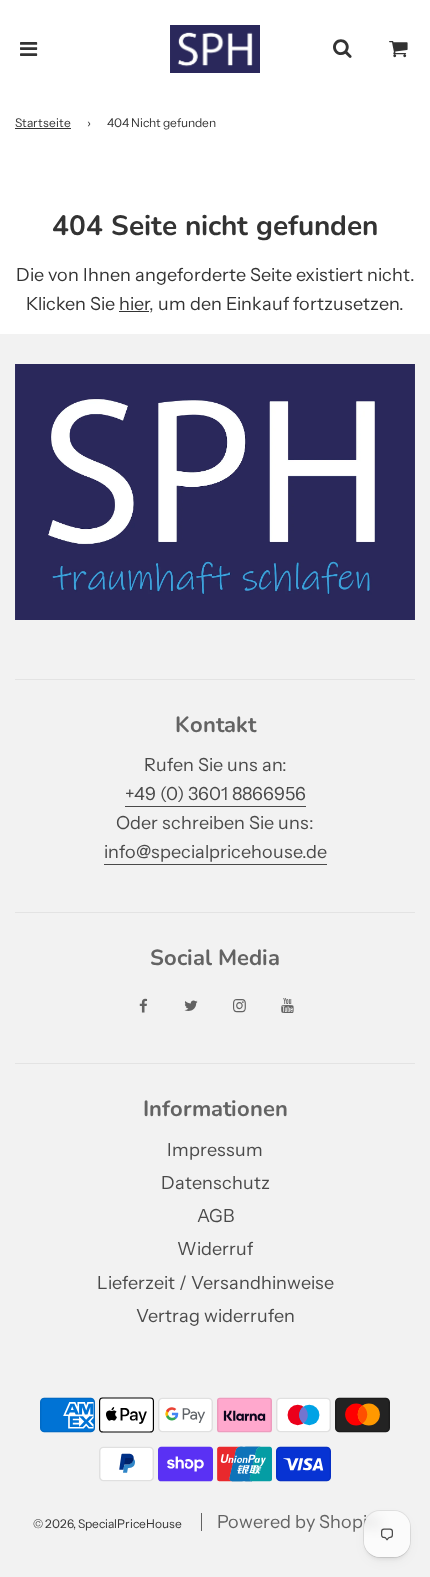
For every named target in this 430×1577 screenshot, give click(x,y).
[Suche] (342, 49)
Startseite (43, 122)
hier (134, 304)
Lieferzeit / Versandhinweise (215, 1283)
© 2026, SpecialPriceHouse (107, 1523)
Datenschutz (215, 1183)
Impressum (215, 1150)
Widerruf (215, 1249)
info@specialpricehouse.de (215, 852)
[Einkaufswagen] (399, 49)
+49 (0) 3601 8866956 (215, 794)
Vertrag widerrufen (215, 1316)
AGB (215, 1216)
